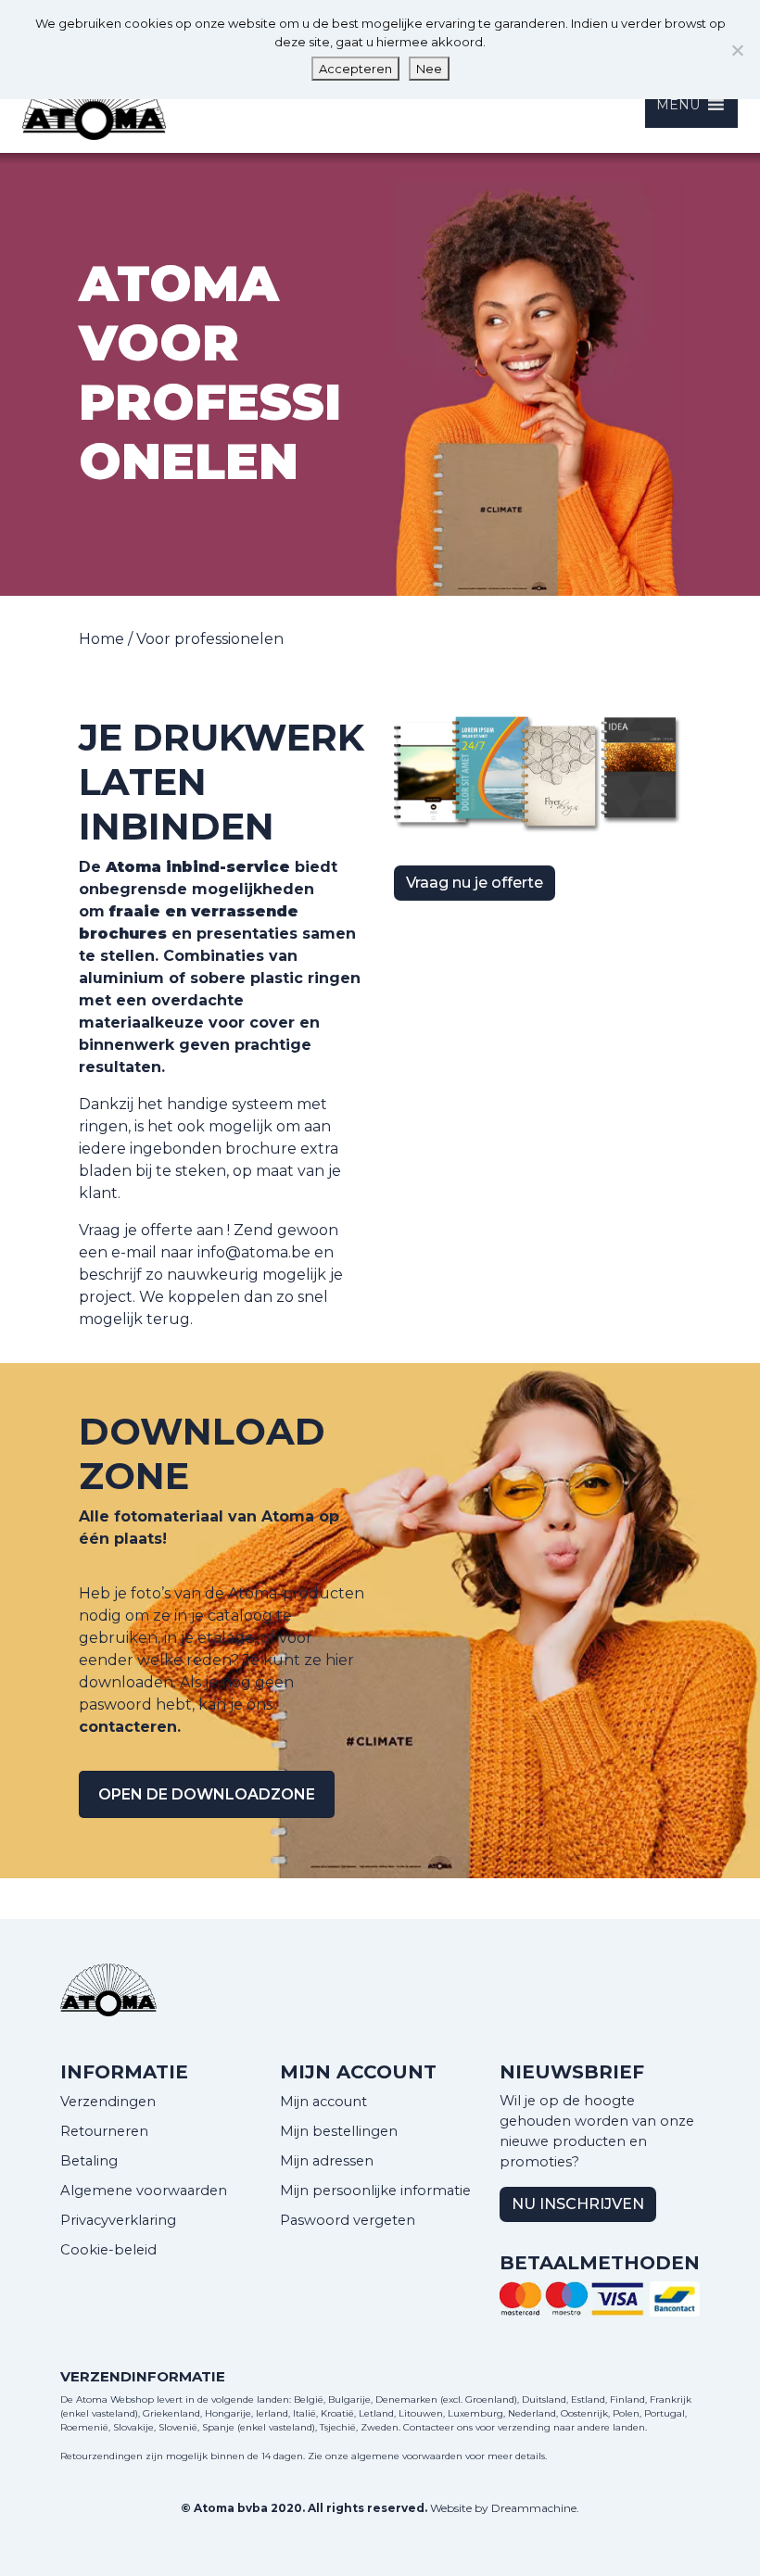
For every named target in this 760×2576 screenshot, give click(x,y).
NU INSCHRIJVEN (578, 2204)
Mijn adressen (327, 2161)
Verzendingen (108, 2102)
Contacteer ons (438, 2427)
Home (101, 639)
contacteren (128, 1727)
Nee (429, 69)
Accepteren (355, 69)
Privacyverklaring (118, 2220)
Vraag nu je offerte (475, 883)
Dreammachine (534, 2508)
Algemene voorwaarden (144, 2191)
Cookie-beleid (108, 2250)
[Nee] (737, 50)
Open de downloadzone (207, 1794)
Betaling (89, 2161)
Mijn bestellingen (339, 2131)
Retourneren (104, 2131)
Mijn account (323, 2102)
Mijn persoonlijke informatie (375, 2191)
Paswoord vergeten (348, 2220)
